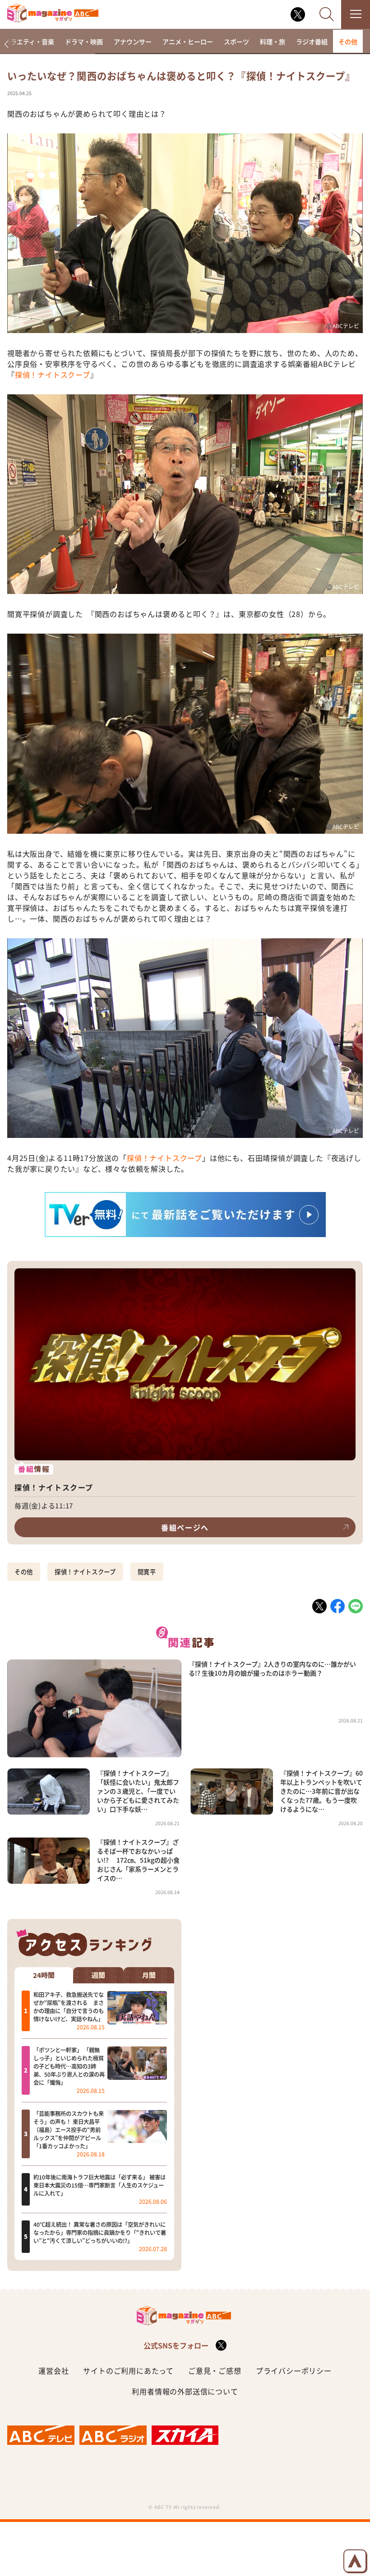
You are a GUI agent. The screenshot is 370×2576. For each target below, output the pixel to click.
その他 (348, 41)
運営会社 (53, 2370)
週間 (98, 1975)
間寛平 (147, 1572)
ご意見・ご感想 (215, 2370)
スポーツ (236, 41)
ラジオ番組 (312, 41)
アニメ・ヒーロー (188, 41)
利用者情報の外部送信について (185, 2391)
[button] (6, 44)
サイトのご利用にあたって (128, 2370)
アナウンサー (133, 41)
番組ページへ (185, 1527)
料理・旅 (273, 41)
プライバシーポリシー (294, 2370)
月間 (149, 1975)
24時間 (44, 1975)
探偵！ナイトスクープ (53, 375)
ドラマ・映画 (84, 41)
